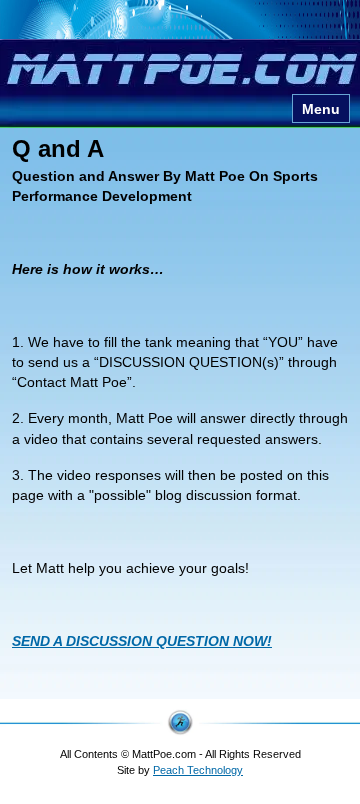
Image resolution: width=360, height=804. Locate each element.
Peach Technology (198, 770)
